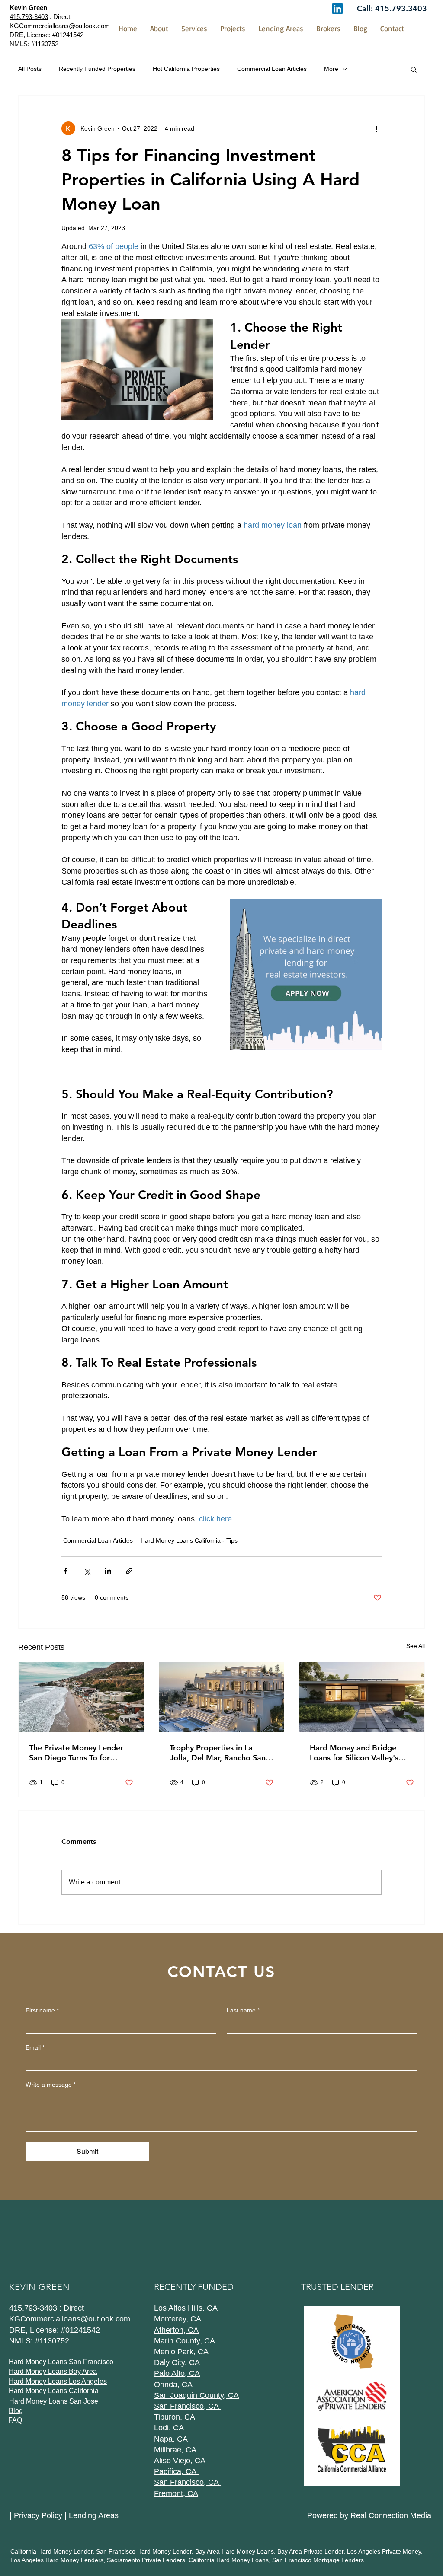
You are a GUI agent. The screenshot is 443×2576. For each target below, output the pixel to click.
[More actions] (376, 128)
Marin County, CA (186, 2341)
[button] (414, 69)
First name (42, 2010)
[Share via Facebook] (66, 1571)
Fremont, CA (176, 2493)
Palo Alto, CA (177, 2373)
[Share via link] (129, 1571)
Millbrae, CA (176, 2450)
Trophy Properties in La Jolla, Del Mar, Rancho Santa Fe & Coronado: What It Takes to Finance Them (221, 1753)
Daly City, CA (177, 2362)
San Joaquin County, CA (196, 2395)
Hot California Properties (186, 69)
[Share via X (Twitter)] (87, 1571)
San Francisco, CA (188, 2406)
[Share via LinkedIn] (108, 1571)
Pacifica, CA (176, 2471)
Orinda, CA (173, 2385)
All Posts (30, 69)
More (331, 69)
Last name (243, 2010)
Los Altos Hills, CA (187, 2308)
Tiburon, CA (176, 2417)
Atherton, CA (176, 2330)
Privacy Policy (38, 2515)
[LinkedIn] (337, 9)
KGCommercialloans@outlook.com (70, 2319)
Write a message (51, 2085)
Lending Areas (94, 2515)
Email (35, 2047)
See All (416, 1646)
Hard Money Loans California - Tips (189, 1540)
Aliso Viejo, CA (181, 2461)
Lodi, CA (170, 2428)
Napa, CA (172, 2439)
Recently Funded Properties (97, 69)
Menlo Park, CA (181, 2352)
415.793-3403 (29, 17)
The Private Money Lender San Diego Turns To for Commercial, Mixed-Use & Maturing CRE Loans (76, 1753)
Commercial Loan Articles (272, 69)
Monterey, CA (179, 2319)
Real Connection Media (391, 2515)
